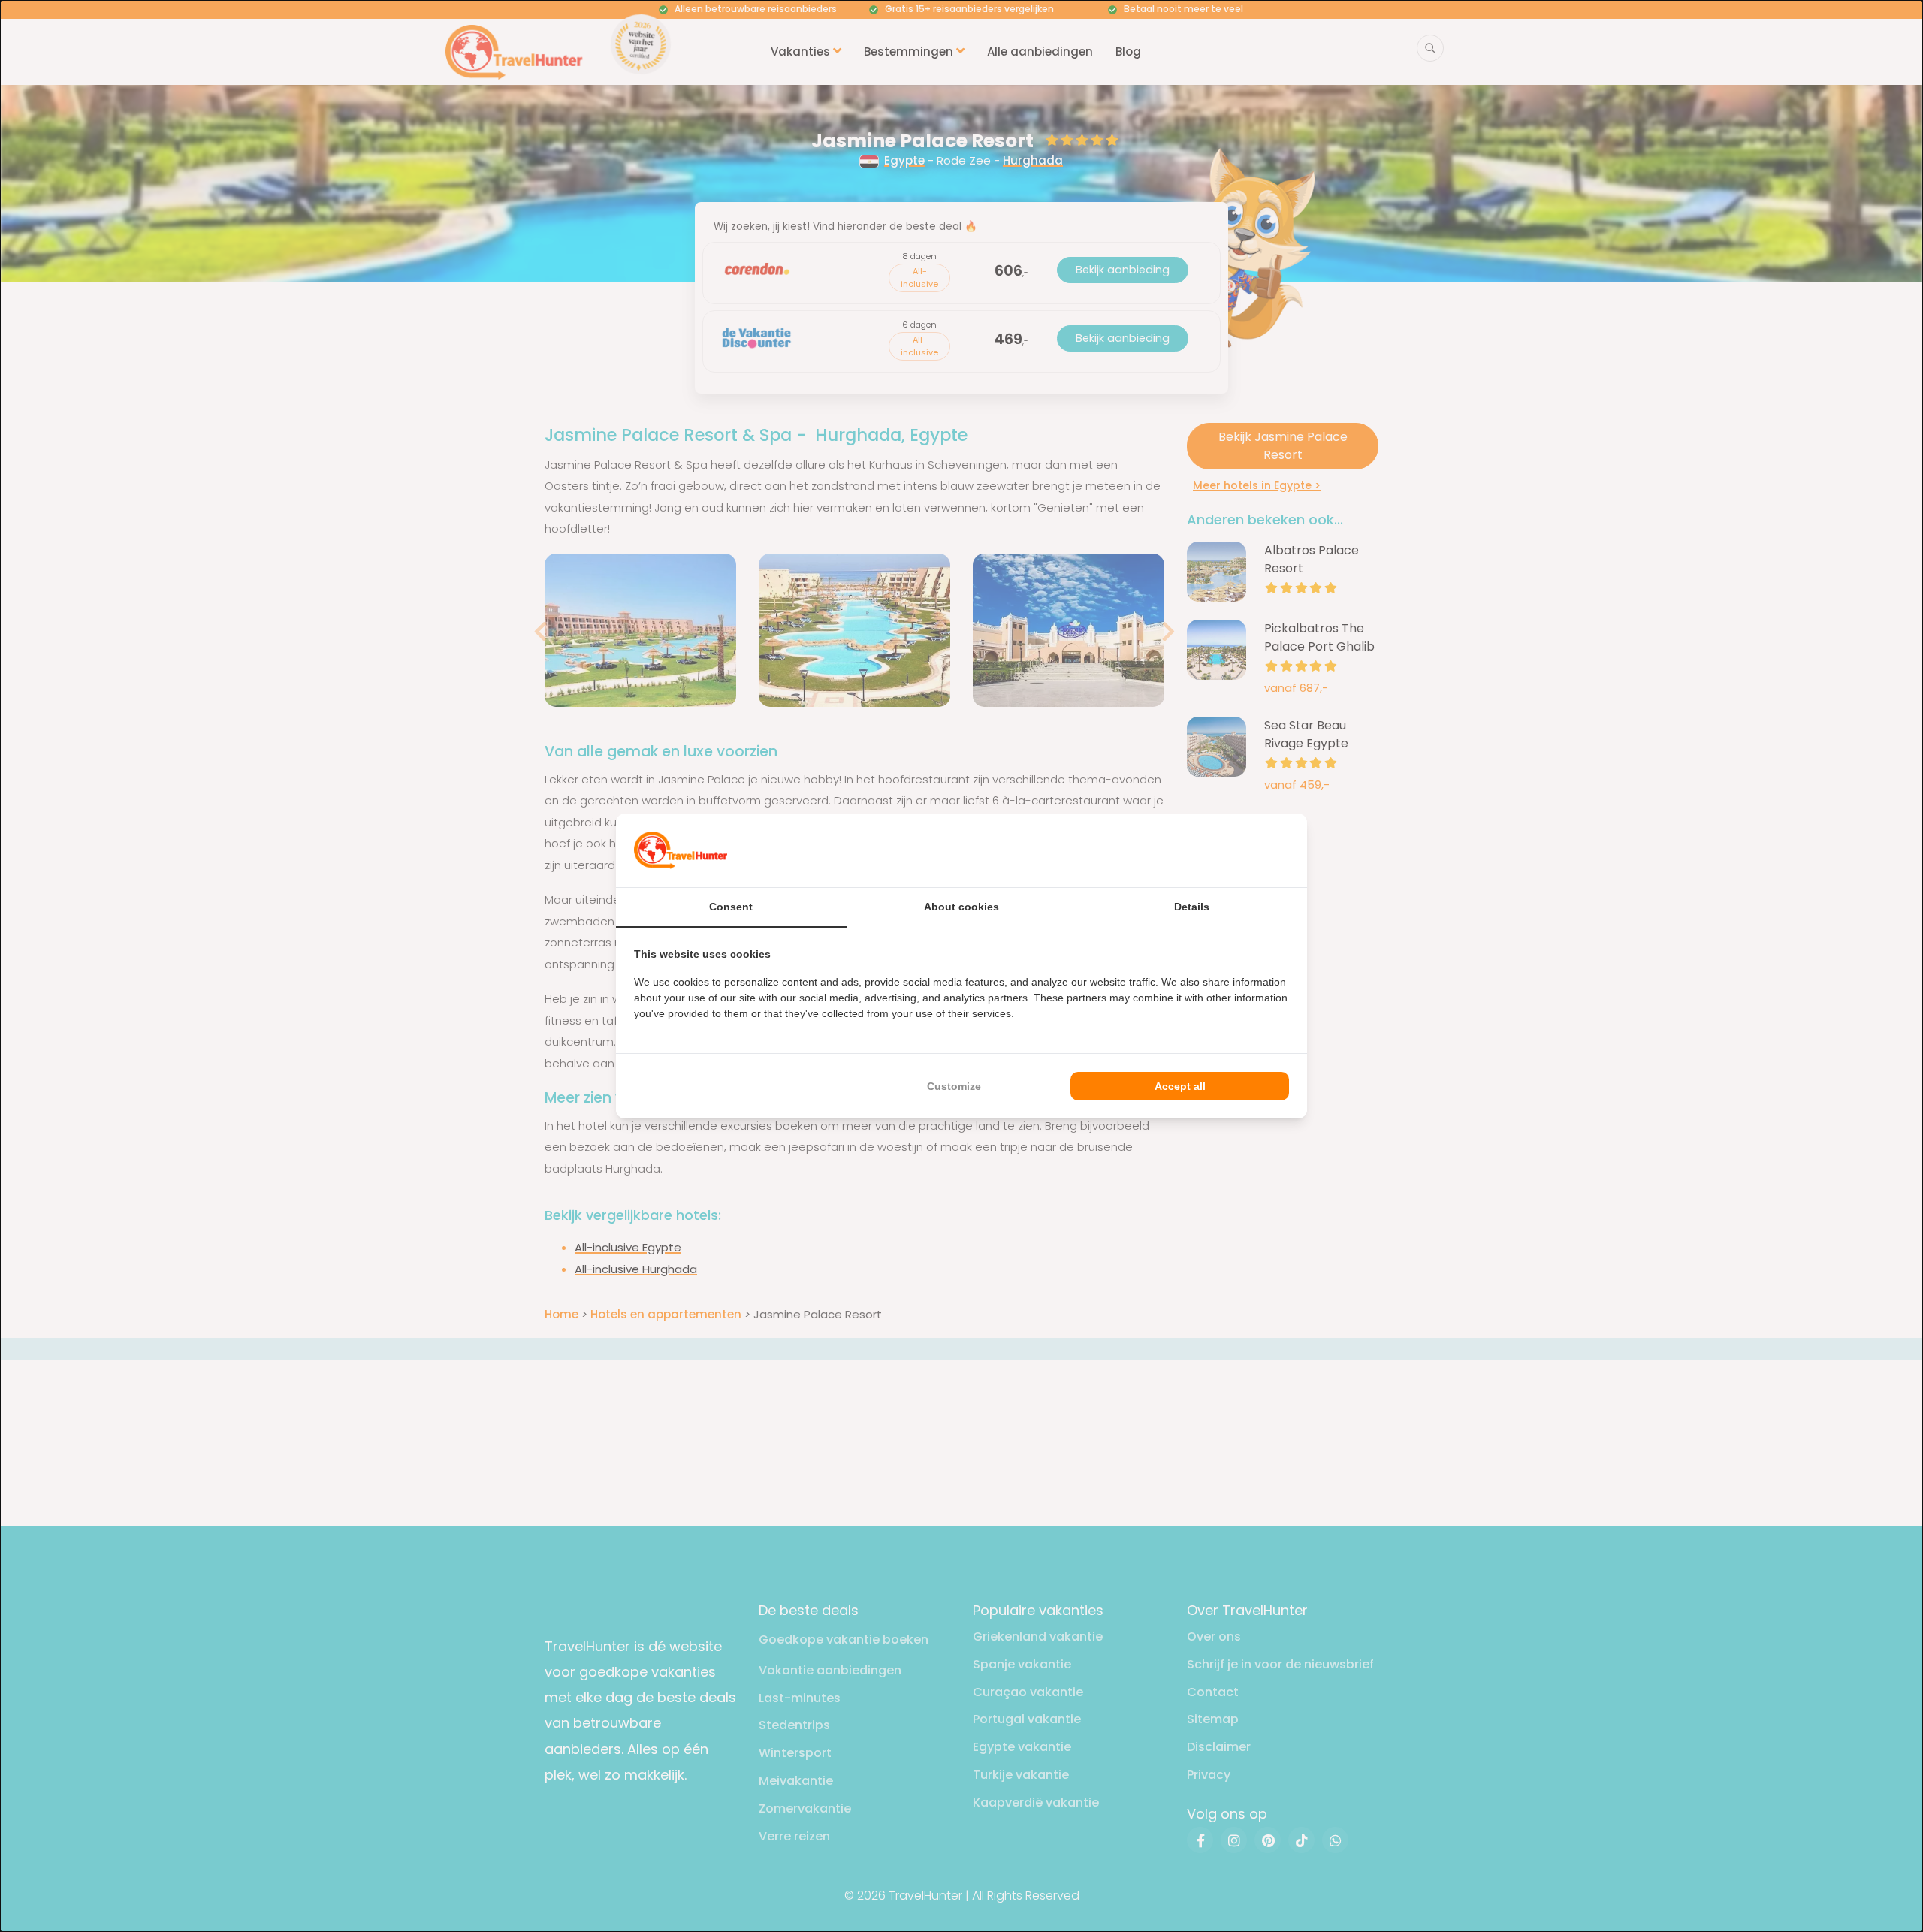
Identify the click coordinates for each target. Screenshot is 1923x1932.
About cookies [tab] (961, 907)
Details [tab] (1192, 907)
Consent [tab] (731, 907)
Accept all (1180, 1086)
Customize (954, 1086)
